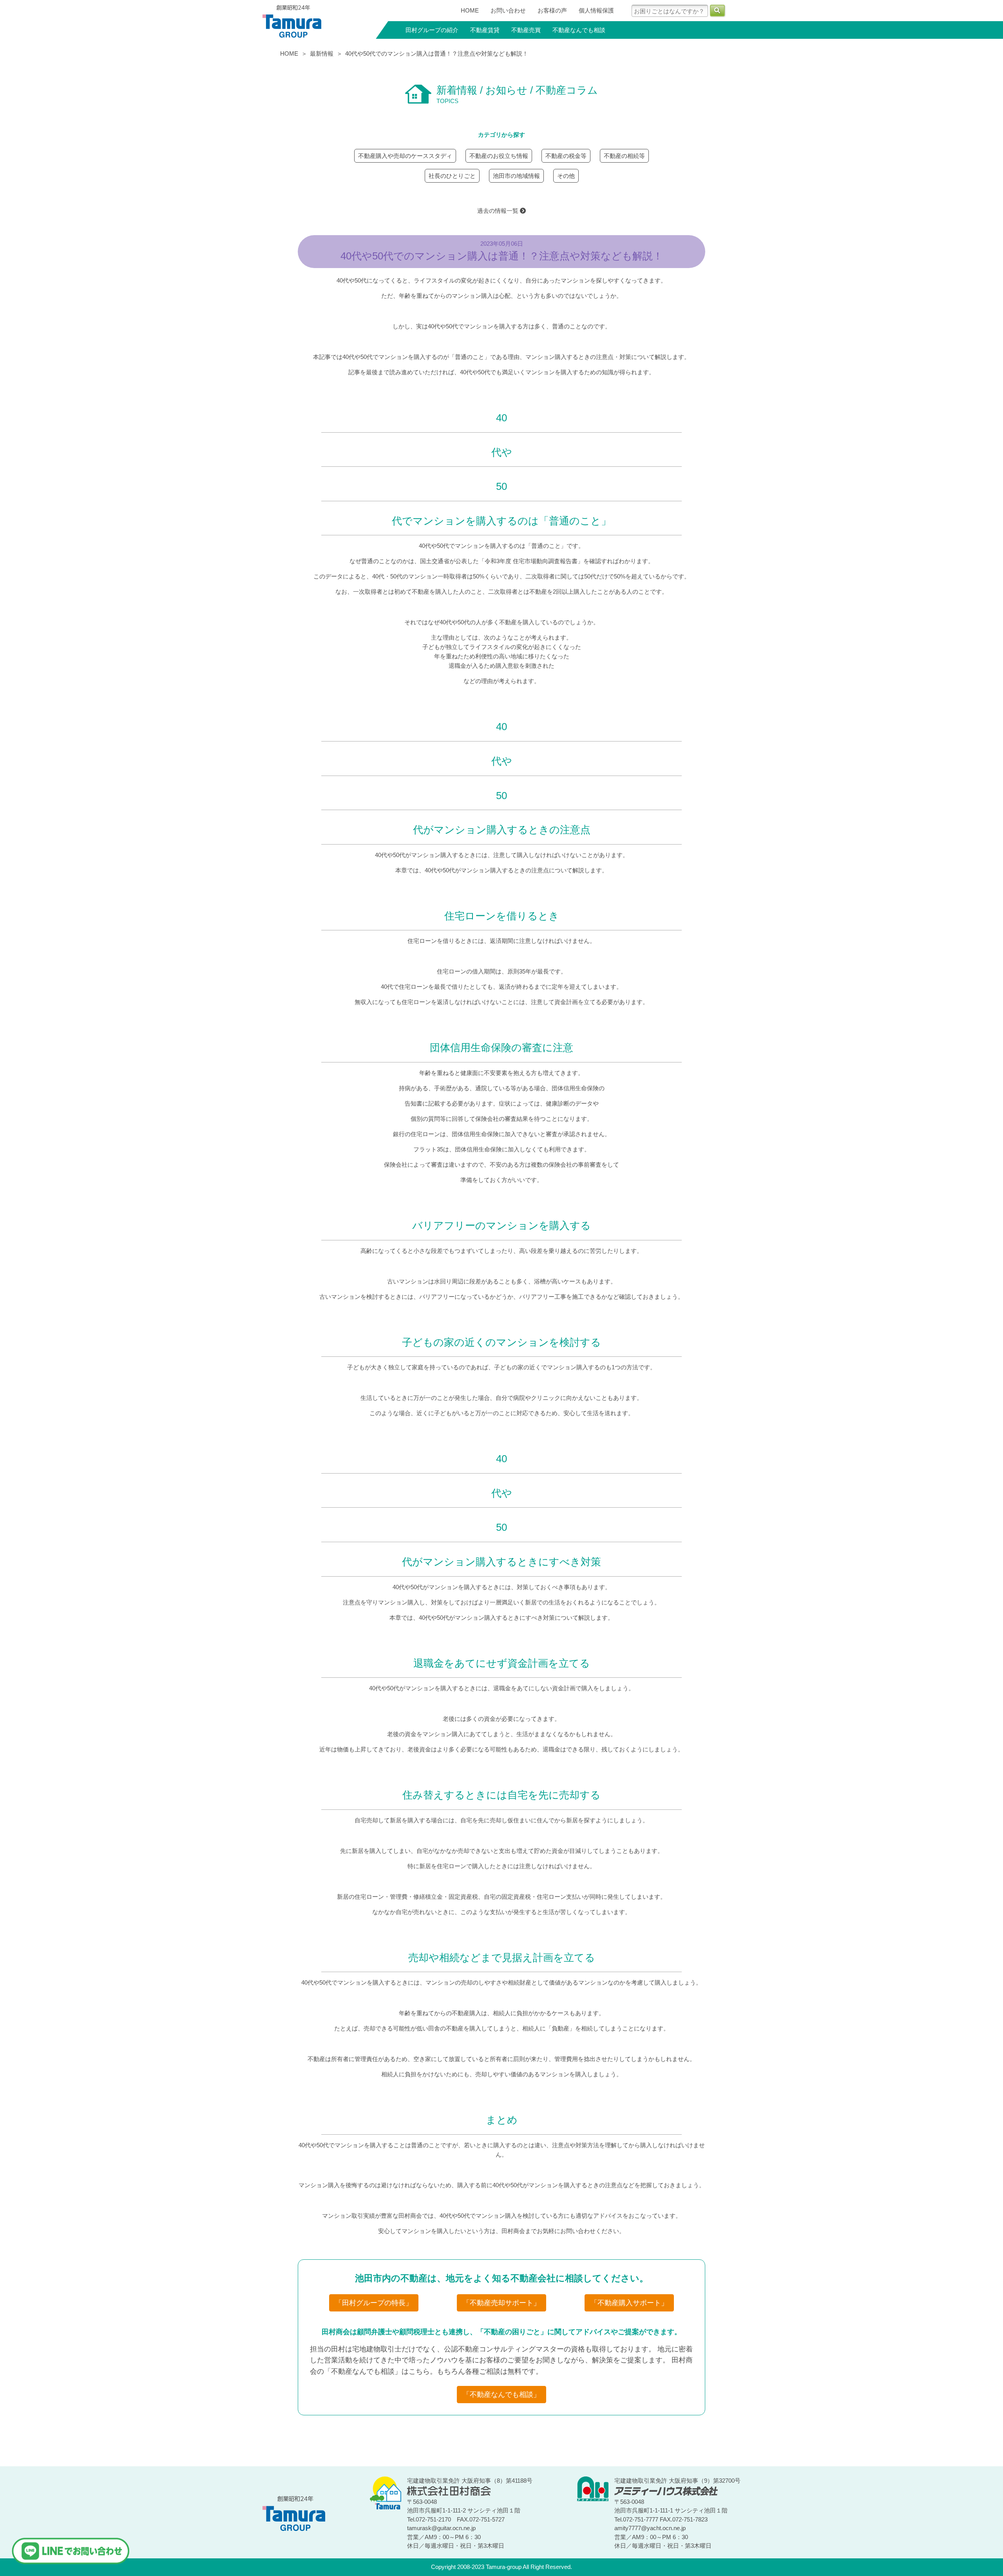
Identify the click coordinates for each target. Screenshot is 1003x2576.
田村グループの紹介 (432, 30)
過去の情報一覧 (499, 211)
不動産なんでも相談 (579, 30)
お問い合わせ (508, 10)
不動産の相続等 (624, 156)
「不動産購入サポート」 (629, 2303)
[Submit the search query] (717, 11)
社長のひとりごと (452, 176)
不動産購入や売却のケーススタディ (405, 156)
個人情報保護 (596, 10)
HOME (470, 10)
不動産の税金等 (566, 156)
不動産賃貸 (485, 30)
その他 (566, 176)
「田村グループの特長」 (374, 2303)
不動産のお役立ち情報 (499, 156)
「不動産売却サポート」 (501, 2303)
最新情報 (322, 53)
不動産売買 (526, 30)
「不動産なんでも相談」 (501, 2395)
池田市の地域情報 (516, 176)
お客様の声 (552, 10)
